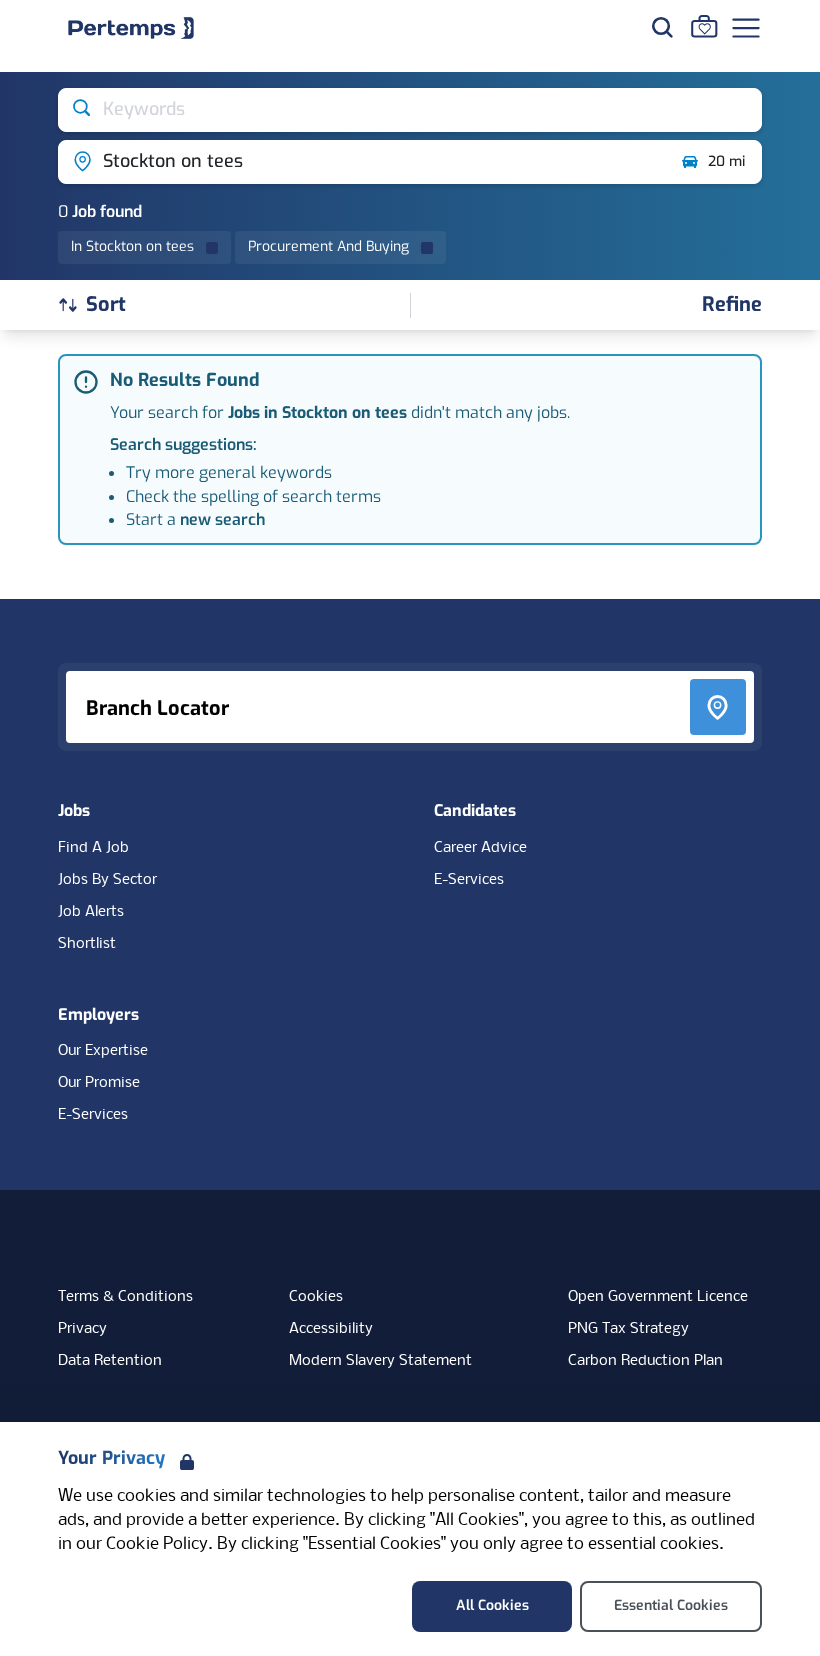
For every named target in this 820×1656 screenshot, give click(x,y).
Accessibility (331, 1329)
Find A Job (93, 848)
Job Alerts (91, 912)
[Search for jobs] (662, 27)
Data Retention (110, 1361)
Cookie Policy (157, 1544)
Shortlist (87, 944)
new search (222, 519)
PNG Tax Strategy (628, 1329)
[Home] (131, 28)
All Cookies (492, 1605)
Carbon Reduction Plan (645, 1361)
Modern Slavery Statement (380, 1361)
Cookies (316, 1297)
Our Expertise (103, 1051)
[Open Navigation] (746, 28)
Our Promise (99, 1083)
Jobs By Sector (107, 880)
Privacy (82, 1329)
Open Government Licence (658, 1297)
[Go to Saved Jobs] (704, 26)
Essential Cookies (671, 1605)
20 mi (726, 161)
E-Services (469, 880)
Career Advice (480, 848)
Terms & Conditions (125, 1297)
